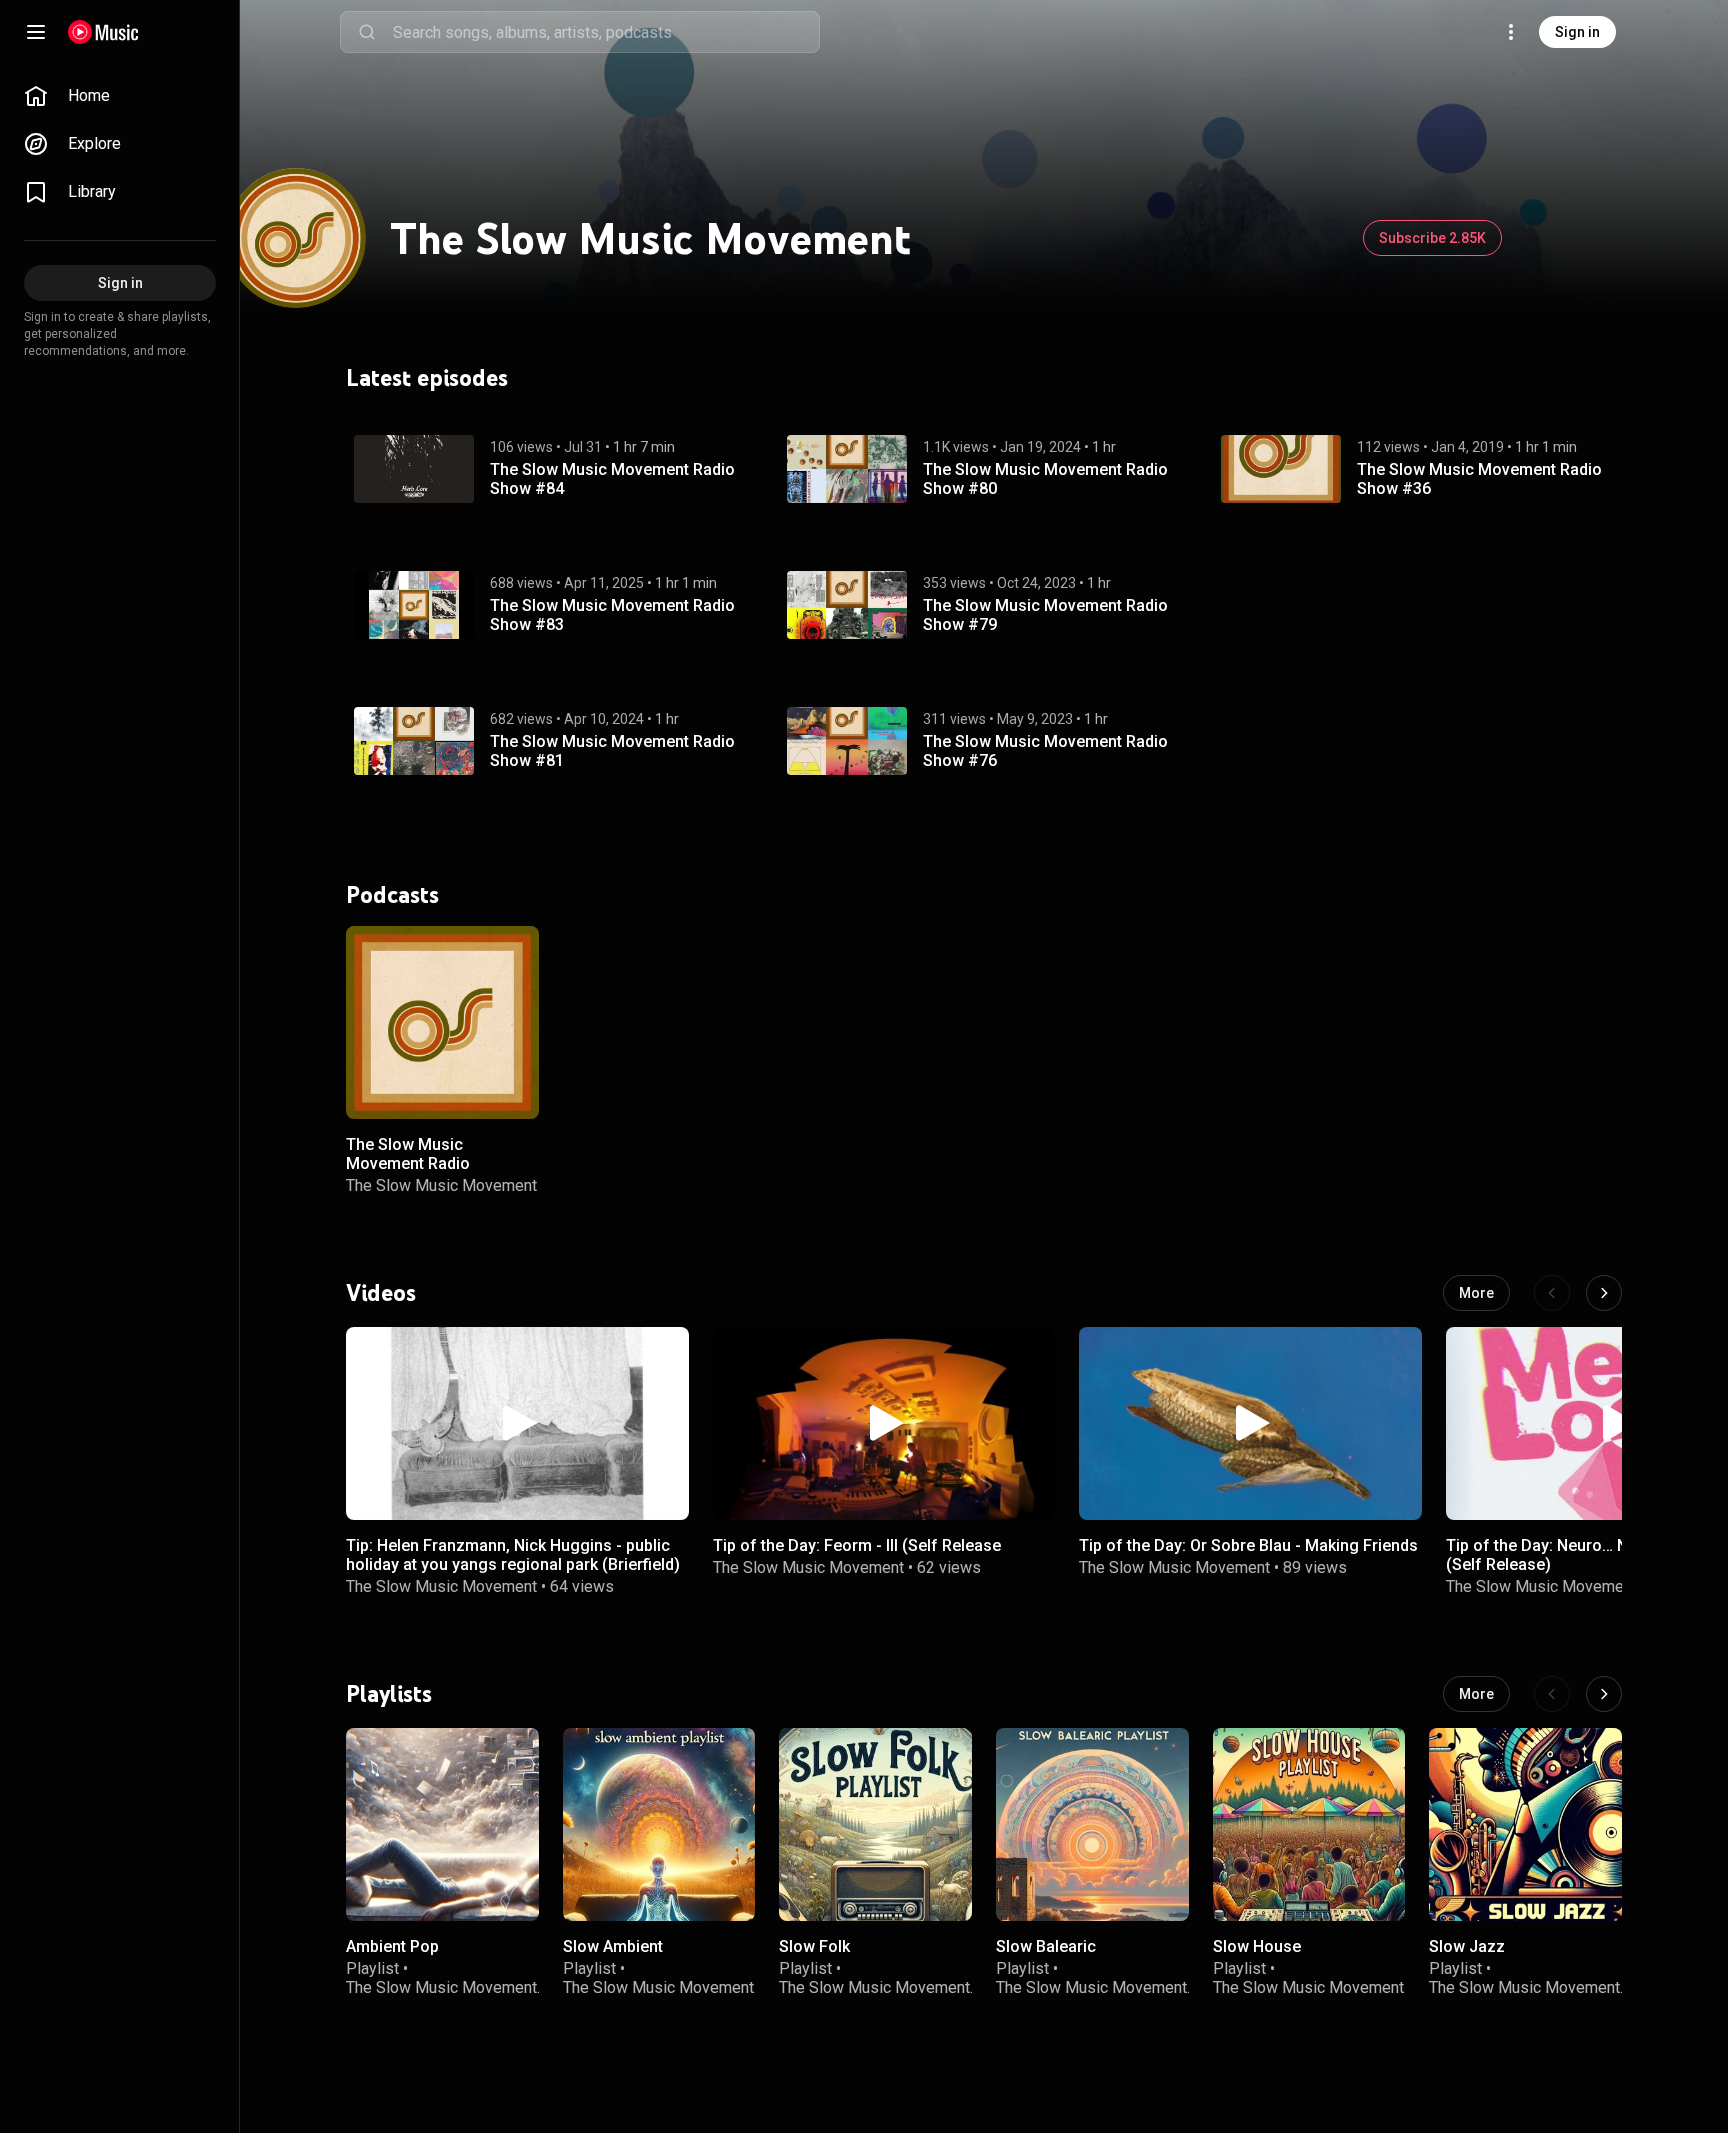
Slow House (1257, 1946)
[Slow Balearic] (1092, 1824)
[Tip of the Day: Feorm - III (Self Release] (884, 1423)
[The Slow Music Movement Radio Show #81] (414, 741)
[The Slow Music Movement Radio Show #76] (847, 741)
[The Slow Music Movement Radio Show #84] (414, 469)
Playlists (389, 1694)
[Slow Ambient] (659, 1824)
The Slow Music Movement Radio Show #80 (1045, 478)
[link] (120, 96)
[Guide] (36, 32)
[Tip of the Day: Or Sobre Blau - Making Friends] (1250, 1423)
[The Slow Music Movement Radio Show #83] (414, 605)
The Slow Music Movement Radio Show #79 (1045, 614)
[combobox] (606, 32)
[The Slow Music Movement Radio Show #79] (847, 605)
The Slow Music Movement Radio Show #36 (1479, 478)
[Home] (103, 32)
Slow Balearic (1046, 1946)
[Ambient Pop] (442, 1824)
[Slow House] (1309, 1824)
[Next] (1604, 1293)
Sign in (1577, 32)
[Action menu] (517, 952)
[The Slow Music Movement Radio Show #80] (847, 469)
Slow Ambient (613, 1946)
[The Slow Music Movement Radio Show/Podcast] (442, 1022)
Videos (381, 1292)
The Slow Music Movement (441, 1185)
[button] (414, 469)
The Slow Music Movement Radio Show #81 (612, 750)
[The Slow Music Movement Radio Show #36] (1281, 469)
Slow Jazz (1467, 1946)
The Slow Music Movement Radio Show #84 (612, 478)
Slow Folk (814, 1946)
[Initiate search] (367, 32)
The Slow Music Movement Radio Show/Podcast (408, 1162)
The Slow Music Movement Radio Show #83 (612, 614)
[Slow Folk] (875, 1824)
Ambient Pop (392, 1946)
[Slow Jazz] (1525, 1824)
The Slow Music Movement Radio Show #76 (1045, 750)
